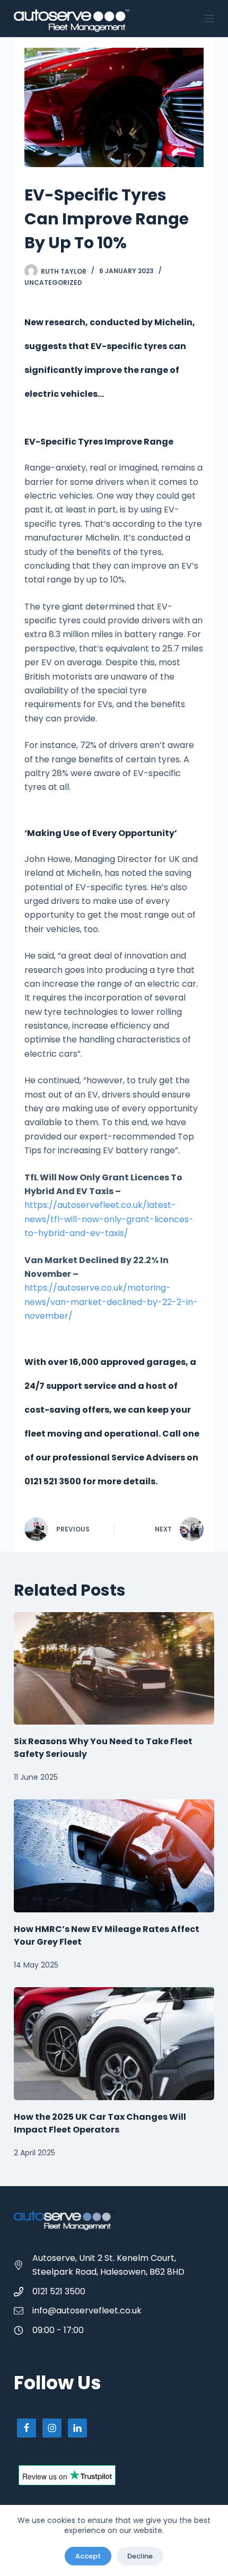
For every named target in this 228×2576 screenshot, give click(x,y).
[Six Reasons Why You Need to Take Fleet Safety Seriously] (114, 1669)
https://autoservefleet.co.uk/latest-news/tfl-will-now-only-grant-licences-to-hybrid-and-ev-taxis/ (109, 1219)
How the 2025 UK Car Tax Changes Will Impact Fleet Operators (100, 2123)
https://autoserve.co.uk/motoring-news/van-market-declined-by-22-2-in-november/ (111, 1302)
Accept (88, 2556)
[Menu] (209, 19)
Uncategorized (53, 282)
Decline (140, 2556)
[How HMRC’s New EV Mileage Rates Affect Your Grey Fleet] (114, 1856)
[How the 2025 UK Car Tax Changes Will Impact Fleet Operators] (114, 2044)
